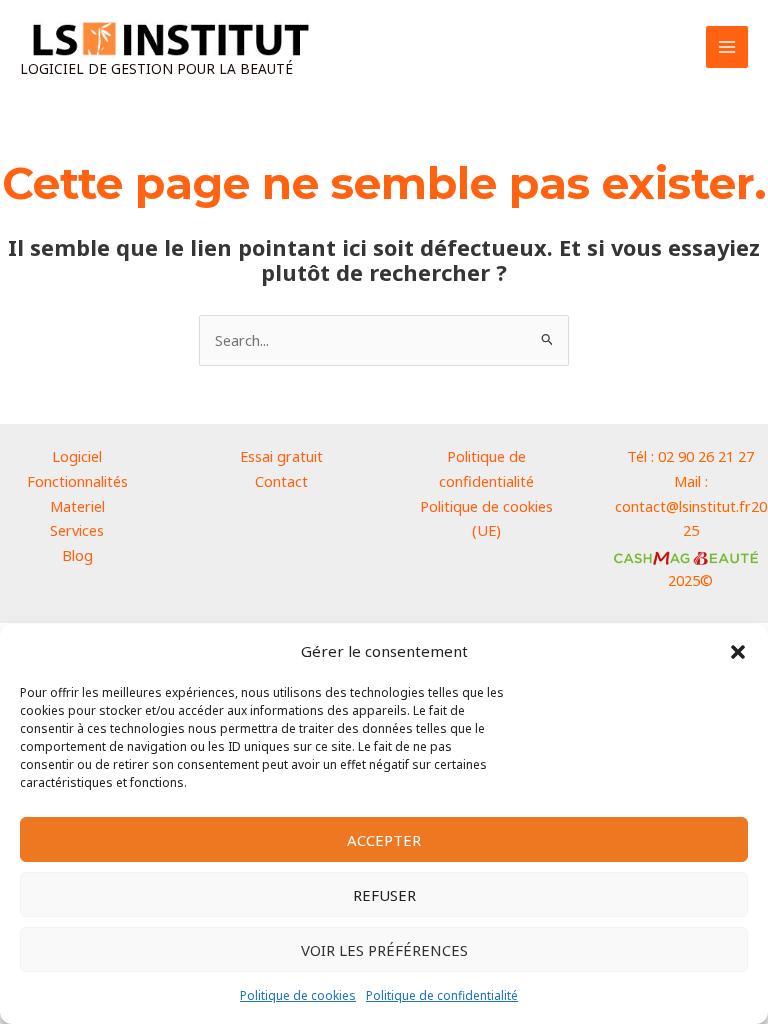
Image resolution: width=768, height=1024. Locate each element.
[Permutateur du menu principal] (727, 47)
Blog (77, 555)
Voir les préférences (384, 950)
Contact (281, 481)
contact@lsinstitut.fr (683, 506)
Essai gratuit (281, 456)
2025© (690, 580)
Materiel (77, 506)
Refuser (384, 895)
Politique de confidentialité (442, 995)
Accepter (384, 840)
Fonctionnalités (77, 481)
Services (77, 530)
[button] (738, 652)
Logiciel (77, 456)
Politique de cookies (298, 995)
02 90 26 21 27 (706, 456)
